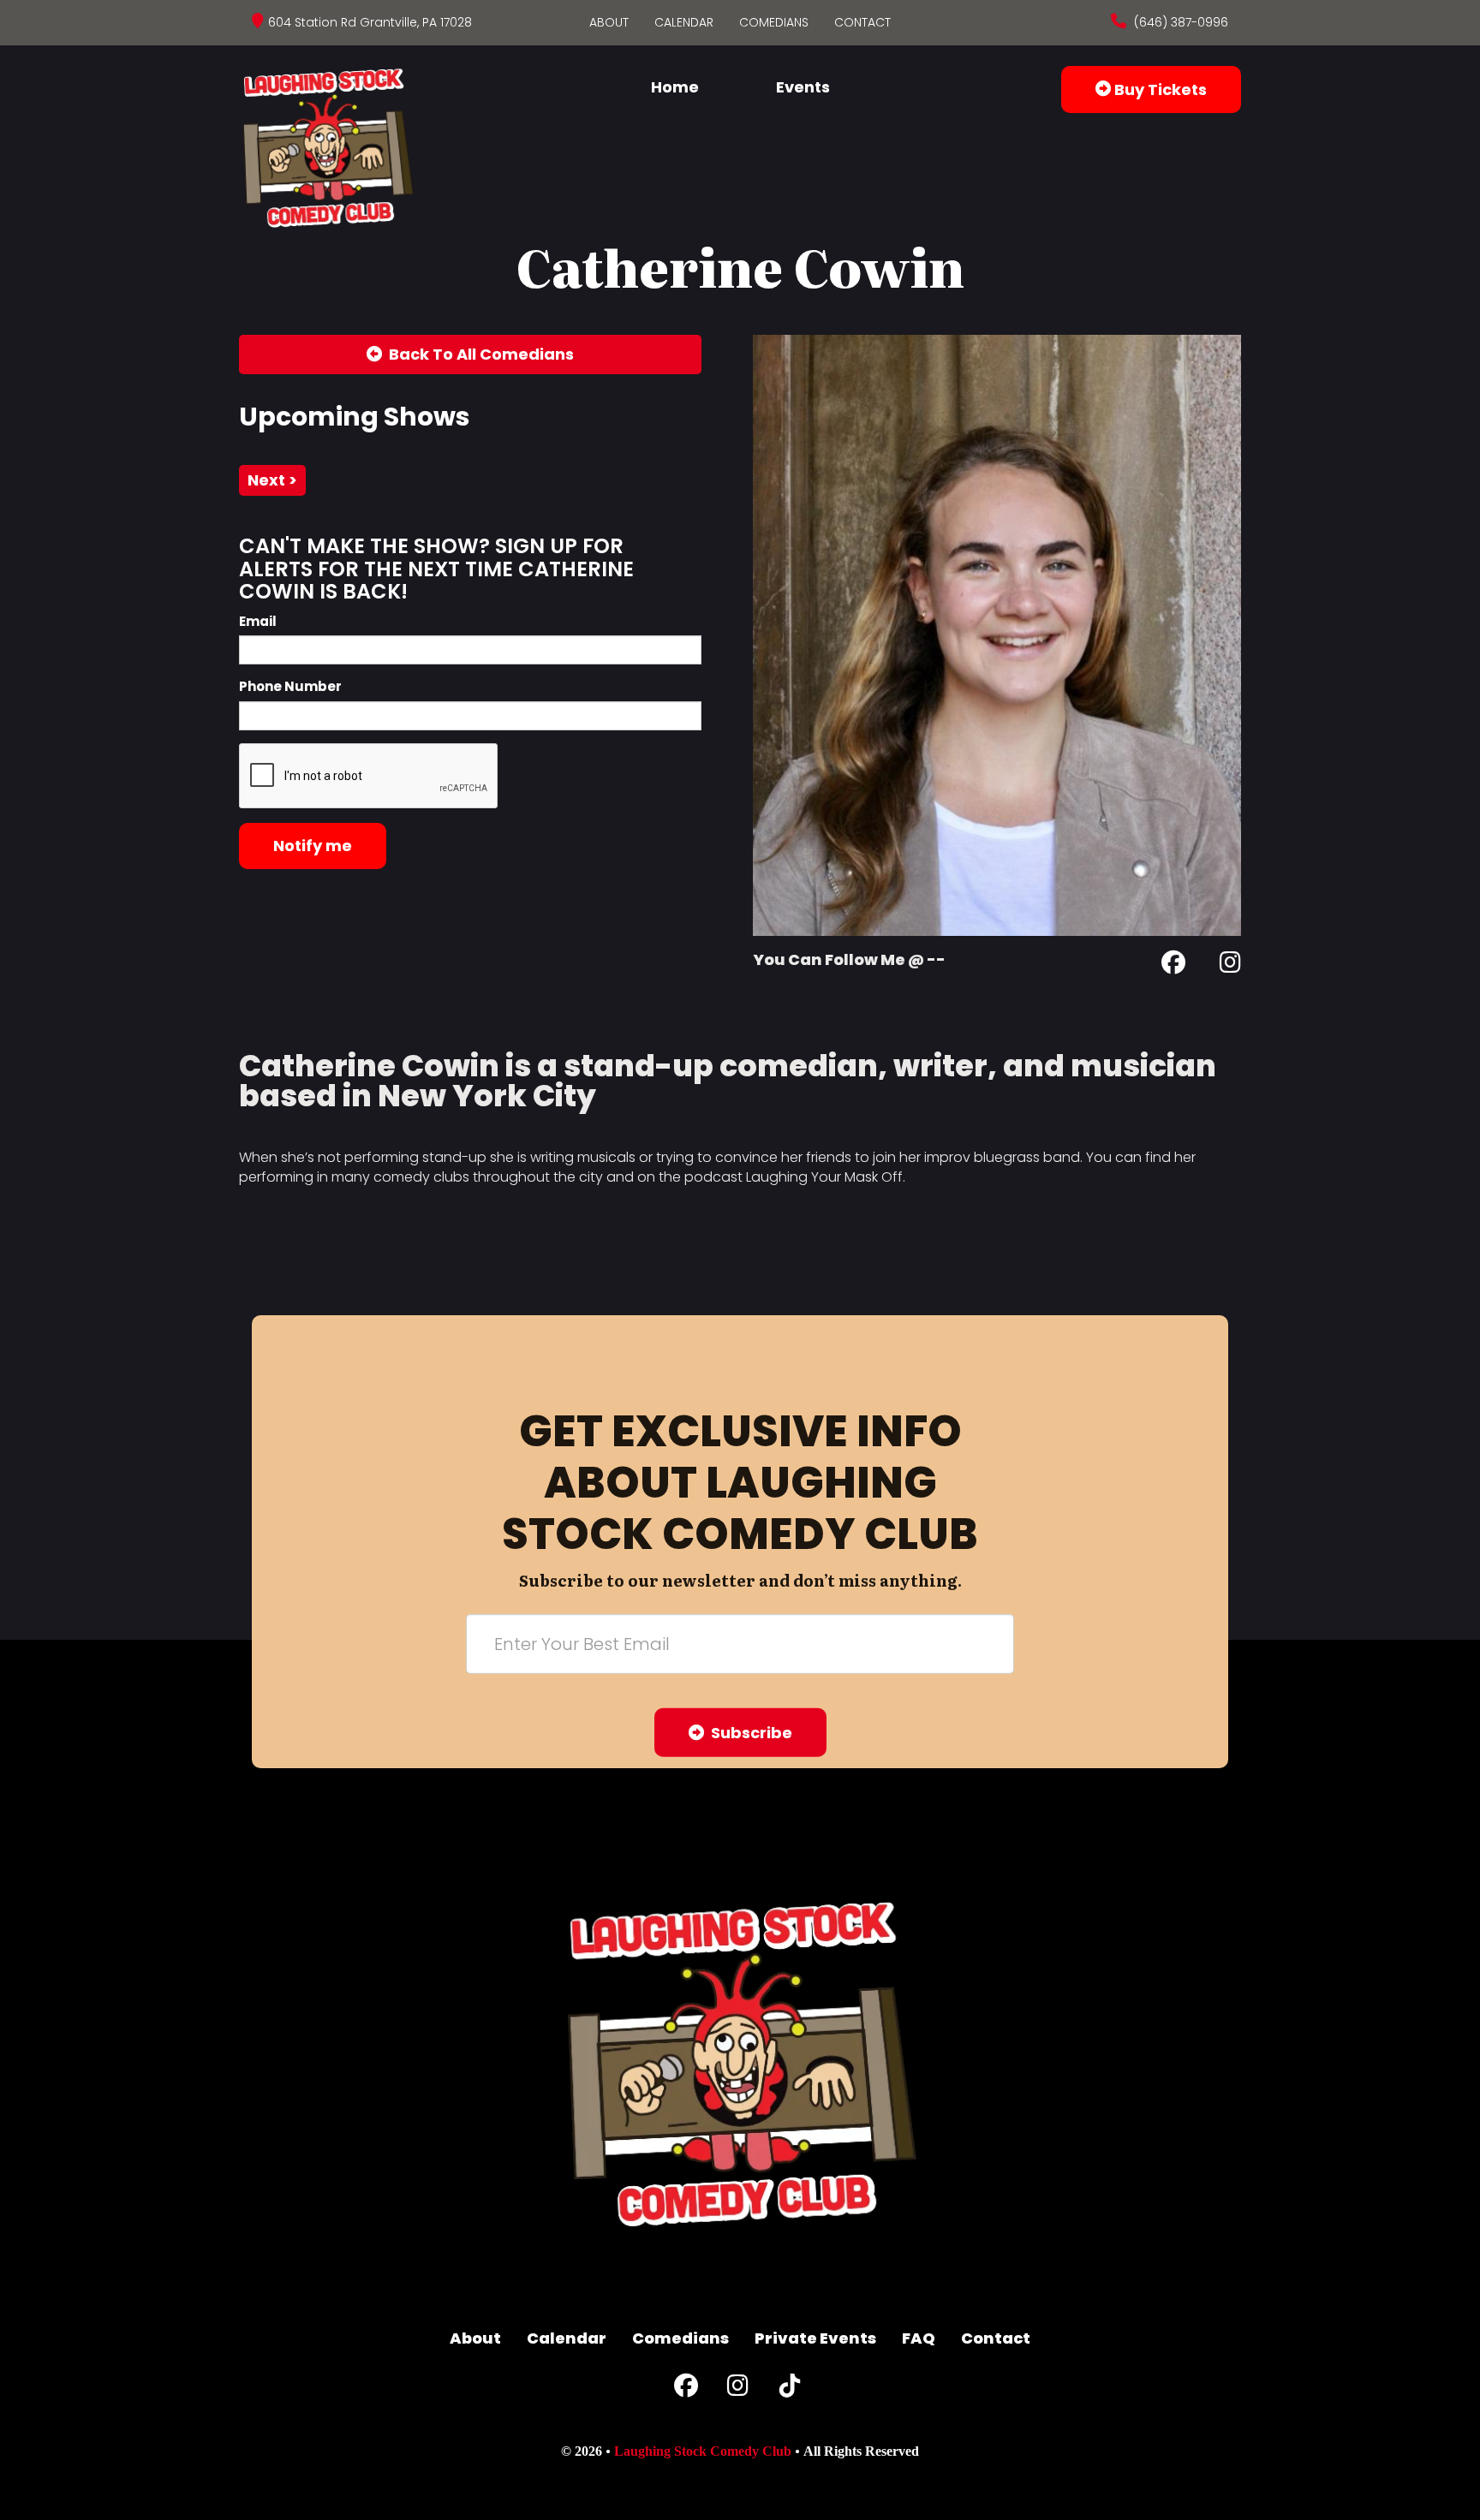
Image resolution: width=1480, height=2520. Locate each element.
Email (258, 621)
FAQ (919, 2338)
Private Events (815, 2338)
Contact (862, 22)
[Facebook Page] (1173, 965)
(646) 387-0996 (1179, 22)
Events (803, 87)
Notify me (313, 846)
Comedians (774, 22)
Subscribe (748, 1733)
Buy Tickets (1159, 89)
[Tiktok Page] (790, 2389)
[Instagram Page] (1230, 965)
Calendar (684, 22)
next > (272, 480)
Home (675, 87)
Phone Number (290, 686)
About (609, 22)
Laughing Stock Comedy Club (703, 2451)
